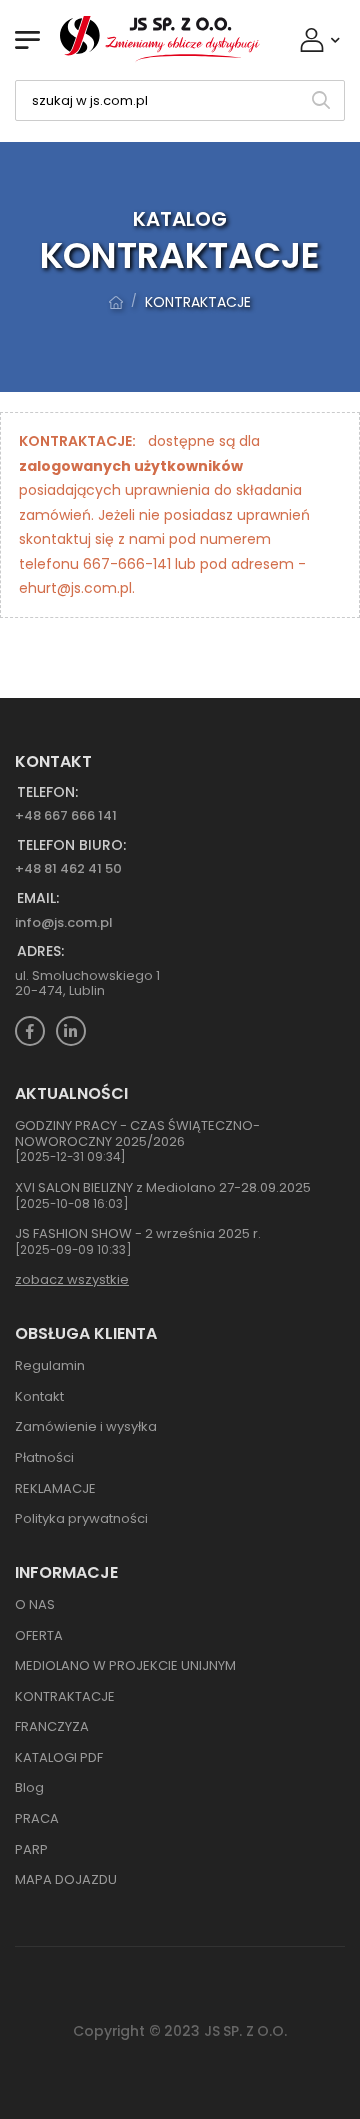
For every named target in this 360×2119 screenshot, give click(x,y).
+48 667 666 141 (66, 815)
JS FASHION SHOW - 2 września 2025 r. (138, 1233)
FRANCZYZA (52, 1726)
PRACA (37, 1818)
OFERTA (39, 1635)
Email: (38, 898)
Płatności (44, 1457)
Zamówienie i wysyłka (86, 1426)
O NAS (35, 1604)
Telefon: (47, 792)
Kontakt (39, 1396)
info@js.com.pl (64, 922)
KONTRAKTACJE (198, 302)
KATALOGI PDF (59, 1757)
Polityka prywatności (81, 1518)
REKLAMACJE (55, 1488)
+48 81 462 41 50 (68, 868)
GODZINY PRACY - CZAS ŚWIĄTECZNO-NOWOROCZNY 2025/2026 (137, 1133)
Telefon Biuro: (71, 845)
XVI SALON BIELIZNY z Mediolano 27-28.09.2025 (163, 1187)
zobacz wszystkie (72, 1279)
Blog (29, 1787)
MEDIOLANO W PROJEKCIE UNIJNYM (125, 1665)
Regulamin (50, 1365)
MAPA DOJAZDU (66, 1879)
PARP (31, 1849)
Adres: (40, 951)
